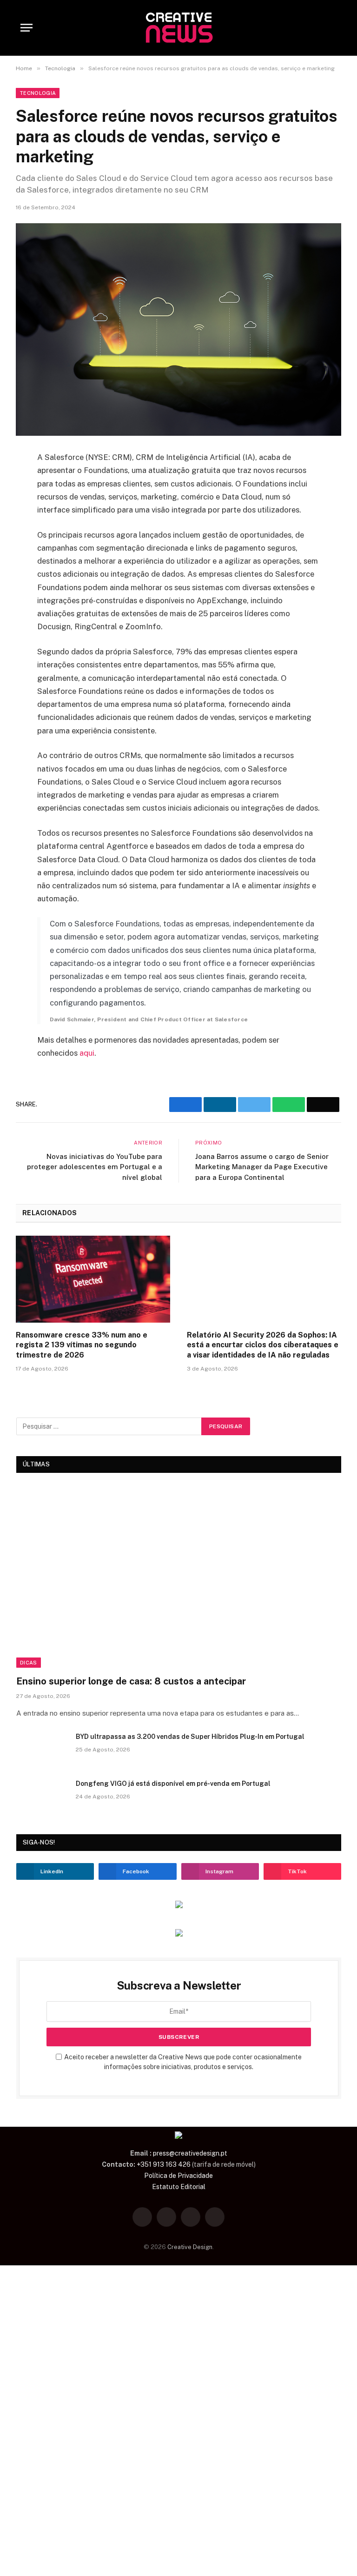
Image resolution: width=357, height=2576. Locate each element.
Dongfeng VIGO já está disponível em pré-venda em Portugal (173, 1784)
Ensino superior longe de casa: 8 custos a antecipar (131, 1681)
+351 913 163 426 (164, 2164)
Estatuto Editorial (179, 2187)
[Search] (332, 28)
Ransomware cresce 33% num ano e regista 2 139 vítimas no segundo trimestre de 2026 (82, 1345)
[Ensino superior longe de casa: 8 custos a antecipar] (179, 1576)
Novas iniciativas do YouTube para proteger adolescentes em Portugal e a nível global (95, 1167)
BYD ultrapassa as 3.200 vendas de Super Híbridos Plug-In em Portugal (190, 1737)
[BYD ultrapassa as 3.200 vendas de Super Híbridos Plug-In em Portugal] (42, 1749)
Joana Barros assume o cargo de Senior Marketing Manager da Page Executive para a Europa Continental (262, 1167)
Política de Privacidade (178, 2176)
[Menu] (26, 28)
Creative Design (190, 2247)
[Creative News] (178, 28)
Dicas (29, 1663)
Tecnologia (38, 93)
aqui (87, 1053)
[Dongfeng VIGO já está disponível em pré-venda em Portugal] (42, 1796)
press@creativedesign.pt (190, 2153)
